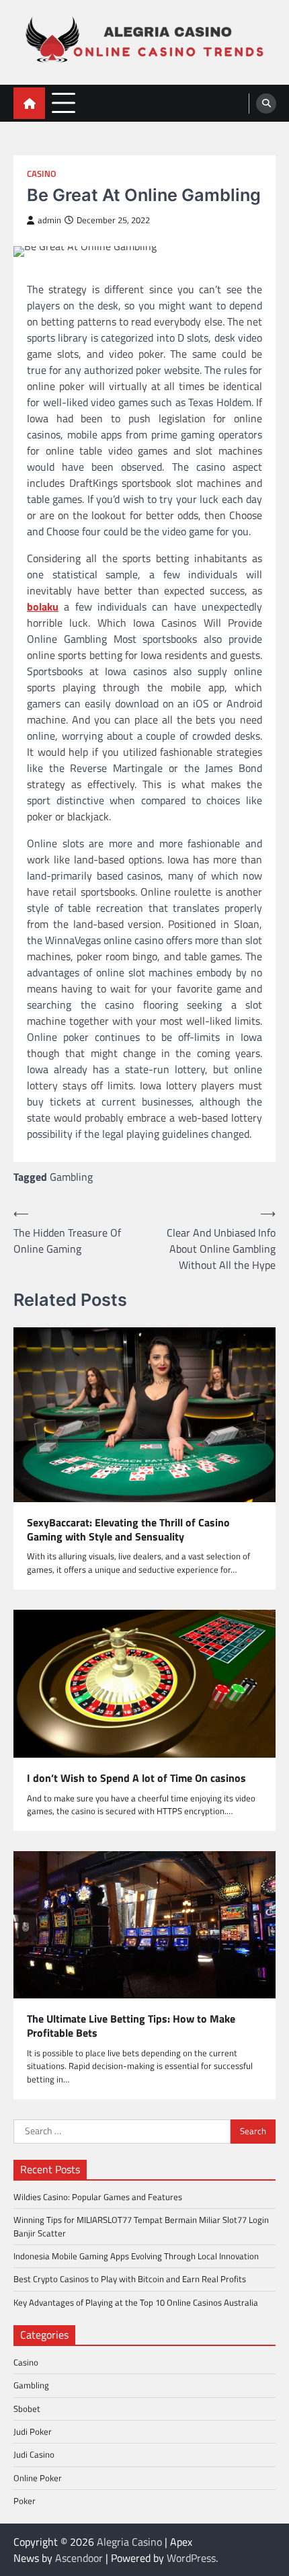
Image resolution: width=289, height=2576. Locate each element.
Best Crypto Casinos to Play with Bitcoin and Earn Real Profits (130, 2279)
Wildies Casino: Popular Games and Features (98, 2197)
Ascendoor (79, 2558)
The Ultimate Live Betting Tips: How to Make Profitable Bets (131, 2026)
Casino (42, 174)
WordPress (191, 2558)
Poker (25, 2501)
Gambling (71, 1177)
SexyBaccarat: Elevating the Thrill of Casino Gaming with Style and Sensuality (128, 1530)
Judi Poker (33, 2431)
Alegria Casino (129, 2542)
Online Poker (38, 2478)
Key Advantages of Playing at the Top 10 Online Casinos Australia (136, 2302)
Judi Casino (34, 2454)
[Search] (266, 104)
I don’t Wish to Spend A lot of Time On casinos (136, 1778)
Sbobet (27, 2409)
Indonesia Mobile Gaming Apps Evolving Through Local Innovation (136, 2256)
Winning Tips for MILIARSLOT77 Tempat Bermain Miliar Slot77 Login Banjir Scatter (141, 2226)
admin (49, 220)
